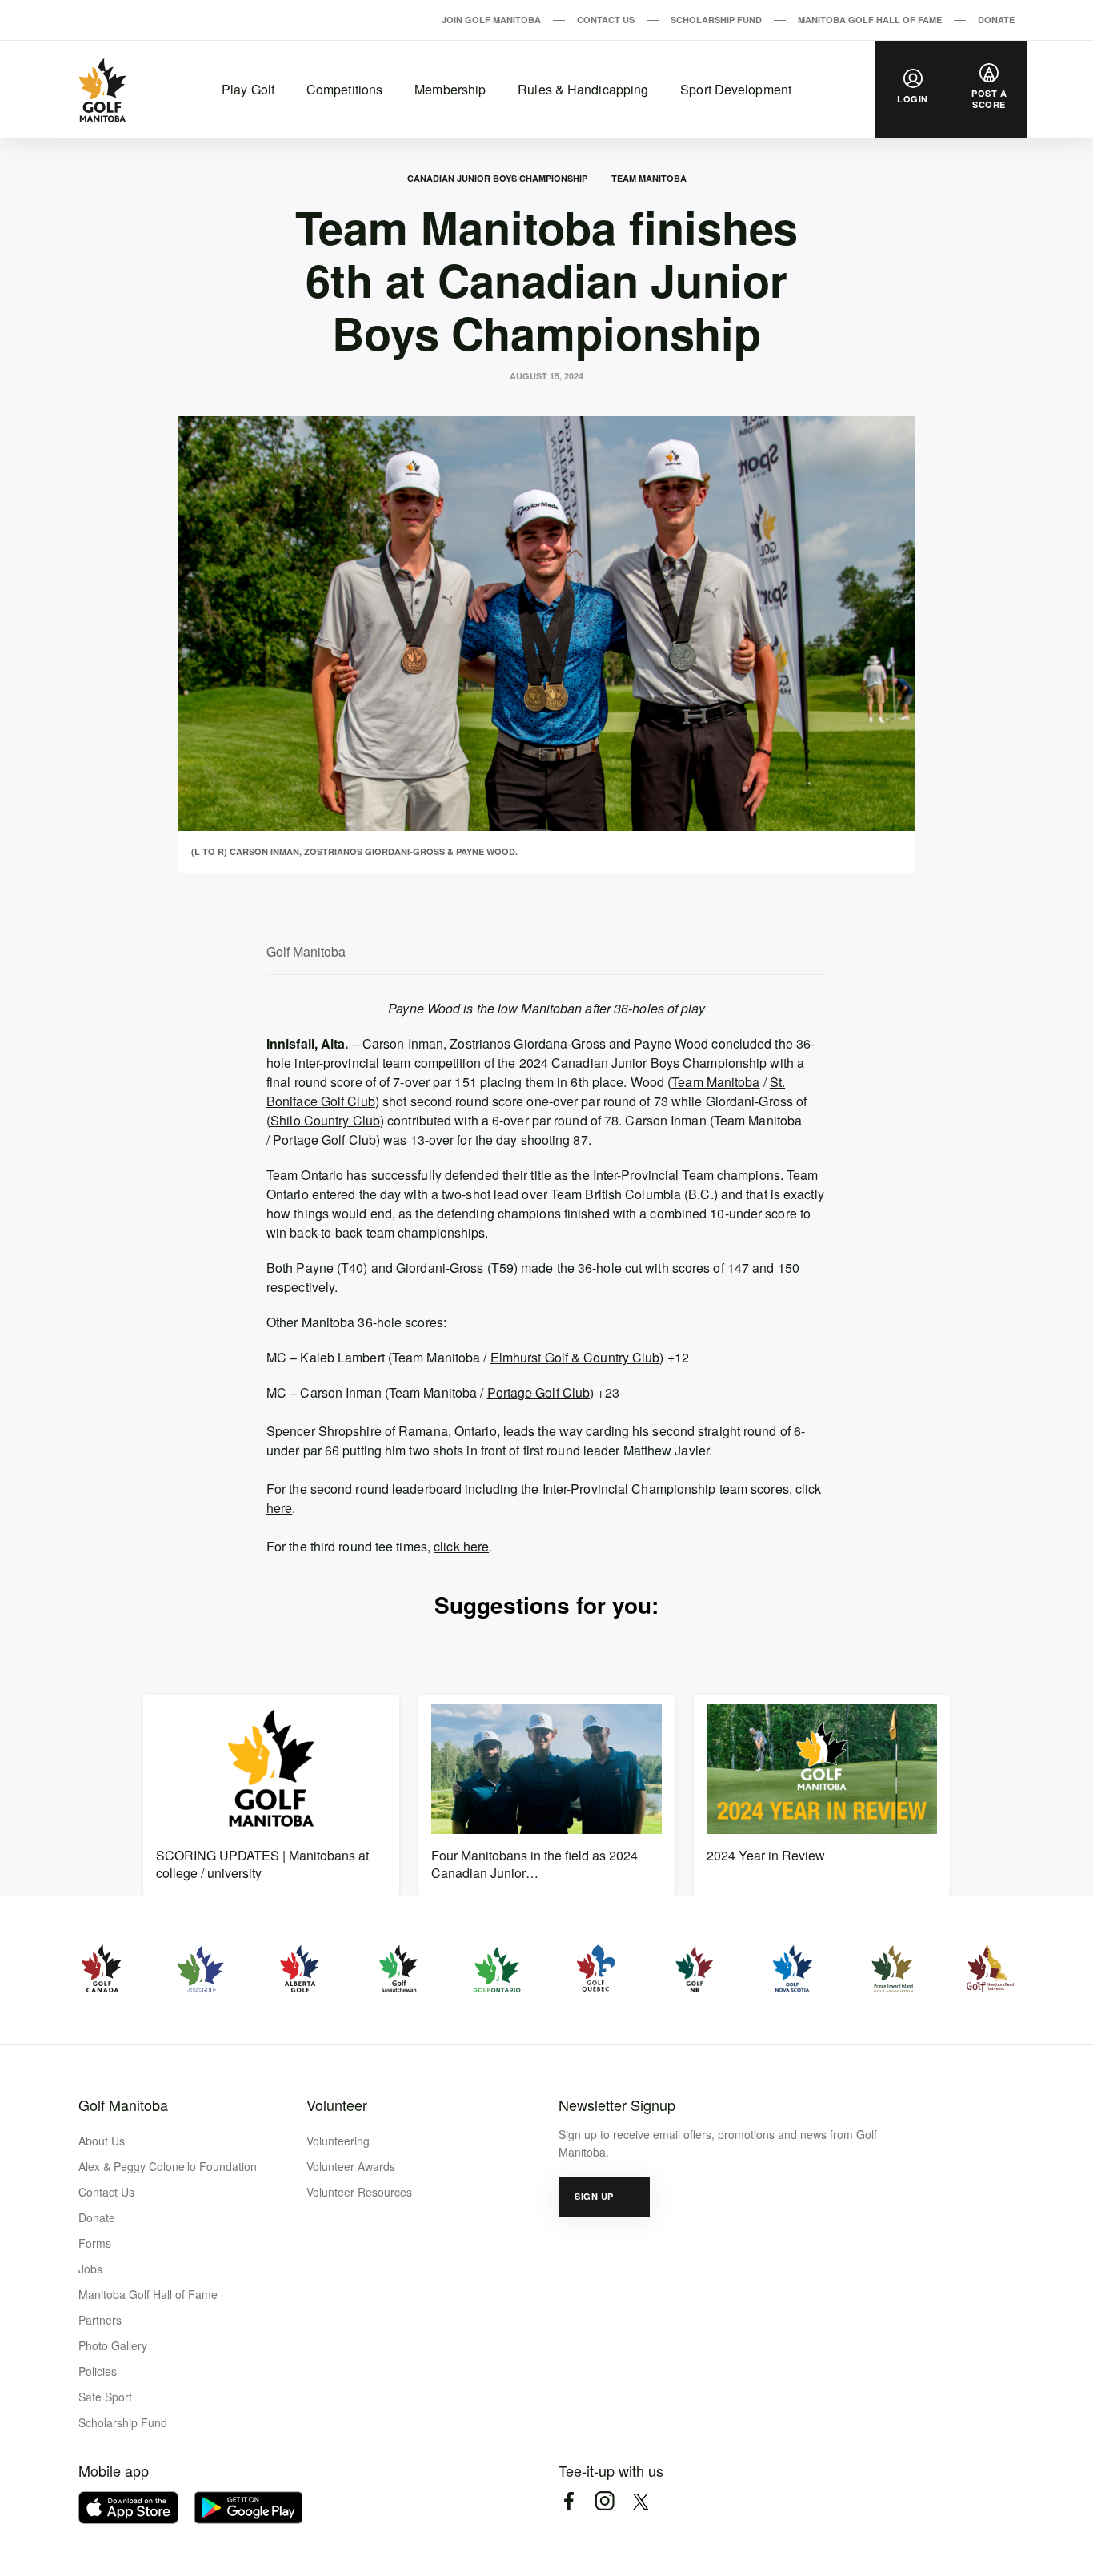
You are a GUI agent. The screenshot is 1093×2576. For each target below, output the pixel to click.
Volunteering (338, 2141)
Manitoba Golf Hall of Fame (870, 20)
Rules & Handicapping (583, 89)
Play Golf (248, 89)
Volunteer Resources (359, 2192)
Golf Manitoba (123, 2105)
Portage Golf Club (324, 1140)
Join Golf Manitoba (491, 20)
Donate (996, 20)
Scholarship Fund (716, 20)
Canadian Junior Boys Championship (497, 178)
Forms (95, 2243)
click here (461, 1546)
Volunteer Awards (351, 2166)
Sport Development (736, 89)
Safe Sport (105, 2397)
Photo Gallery (113, 2345)
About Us (102, 2141)
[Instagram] (605, 2501)
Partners (100, 2320)
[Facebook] (569, 2501)
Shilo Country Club (325, 1120)
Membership (450, 89)
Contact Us (606, 20)
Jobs (90, 2269)
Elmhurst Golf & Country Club (575, 1357)
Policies (98, 2371)
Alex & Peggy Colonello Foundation (168, 2166)
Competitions (344, 89)
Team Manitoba (649, 178)
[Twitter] (641, 2501)
